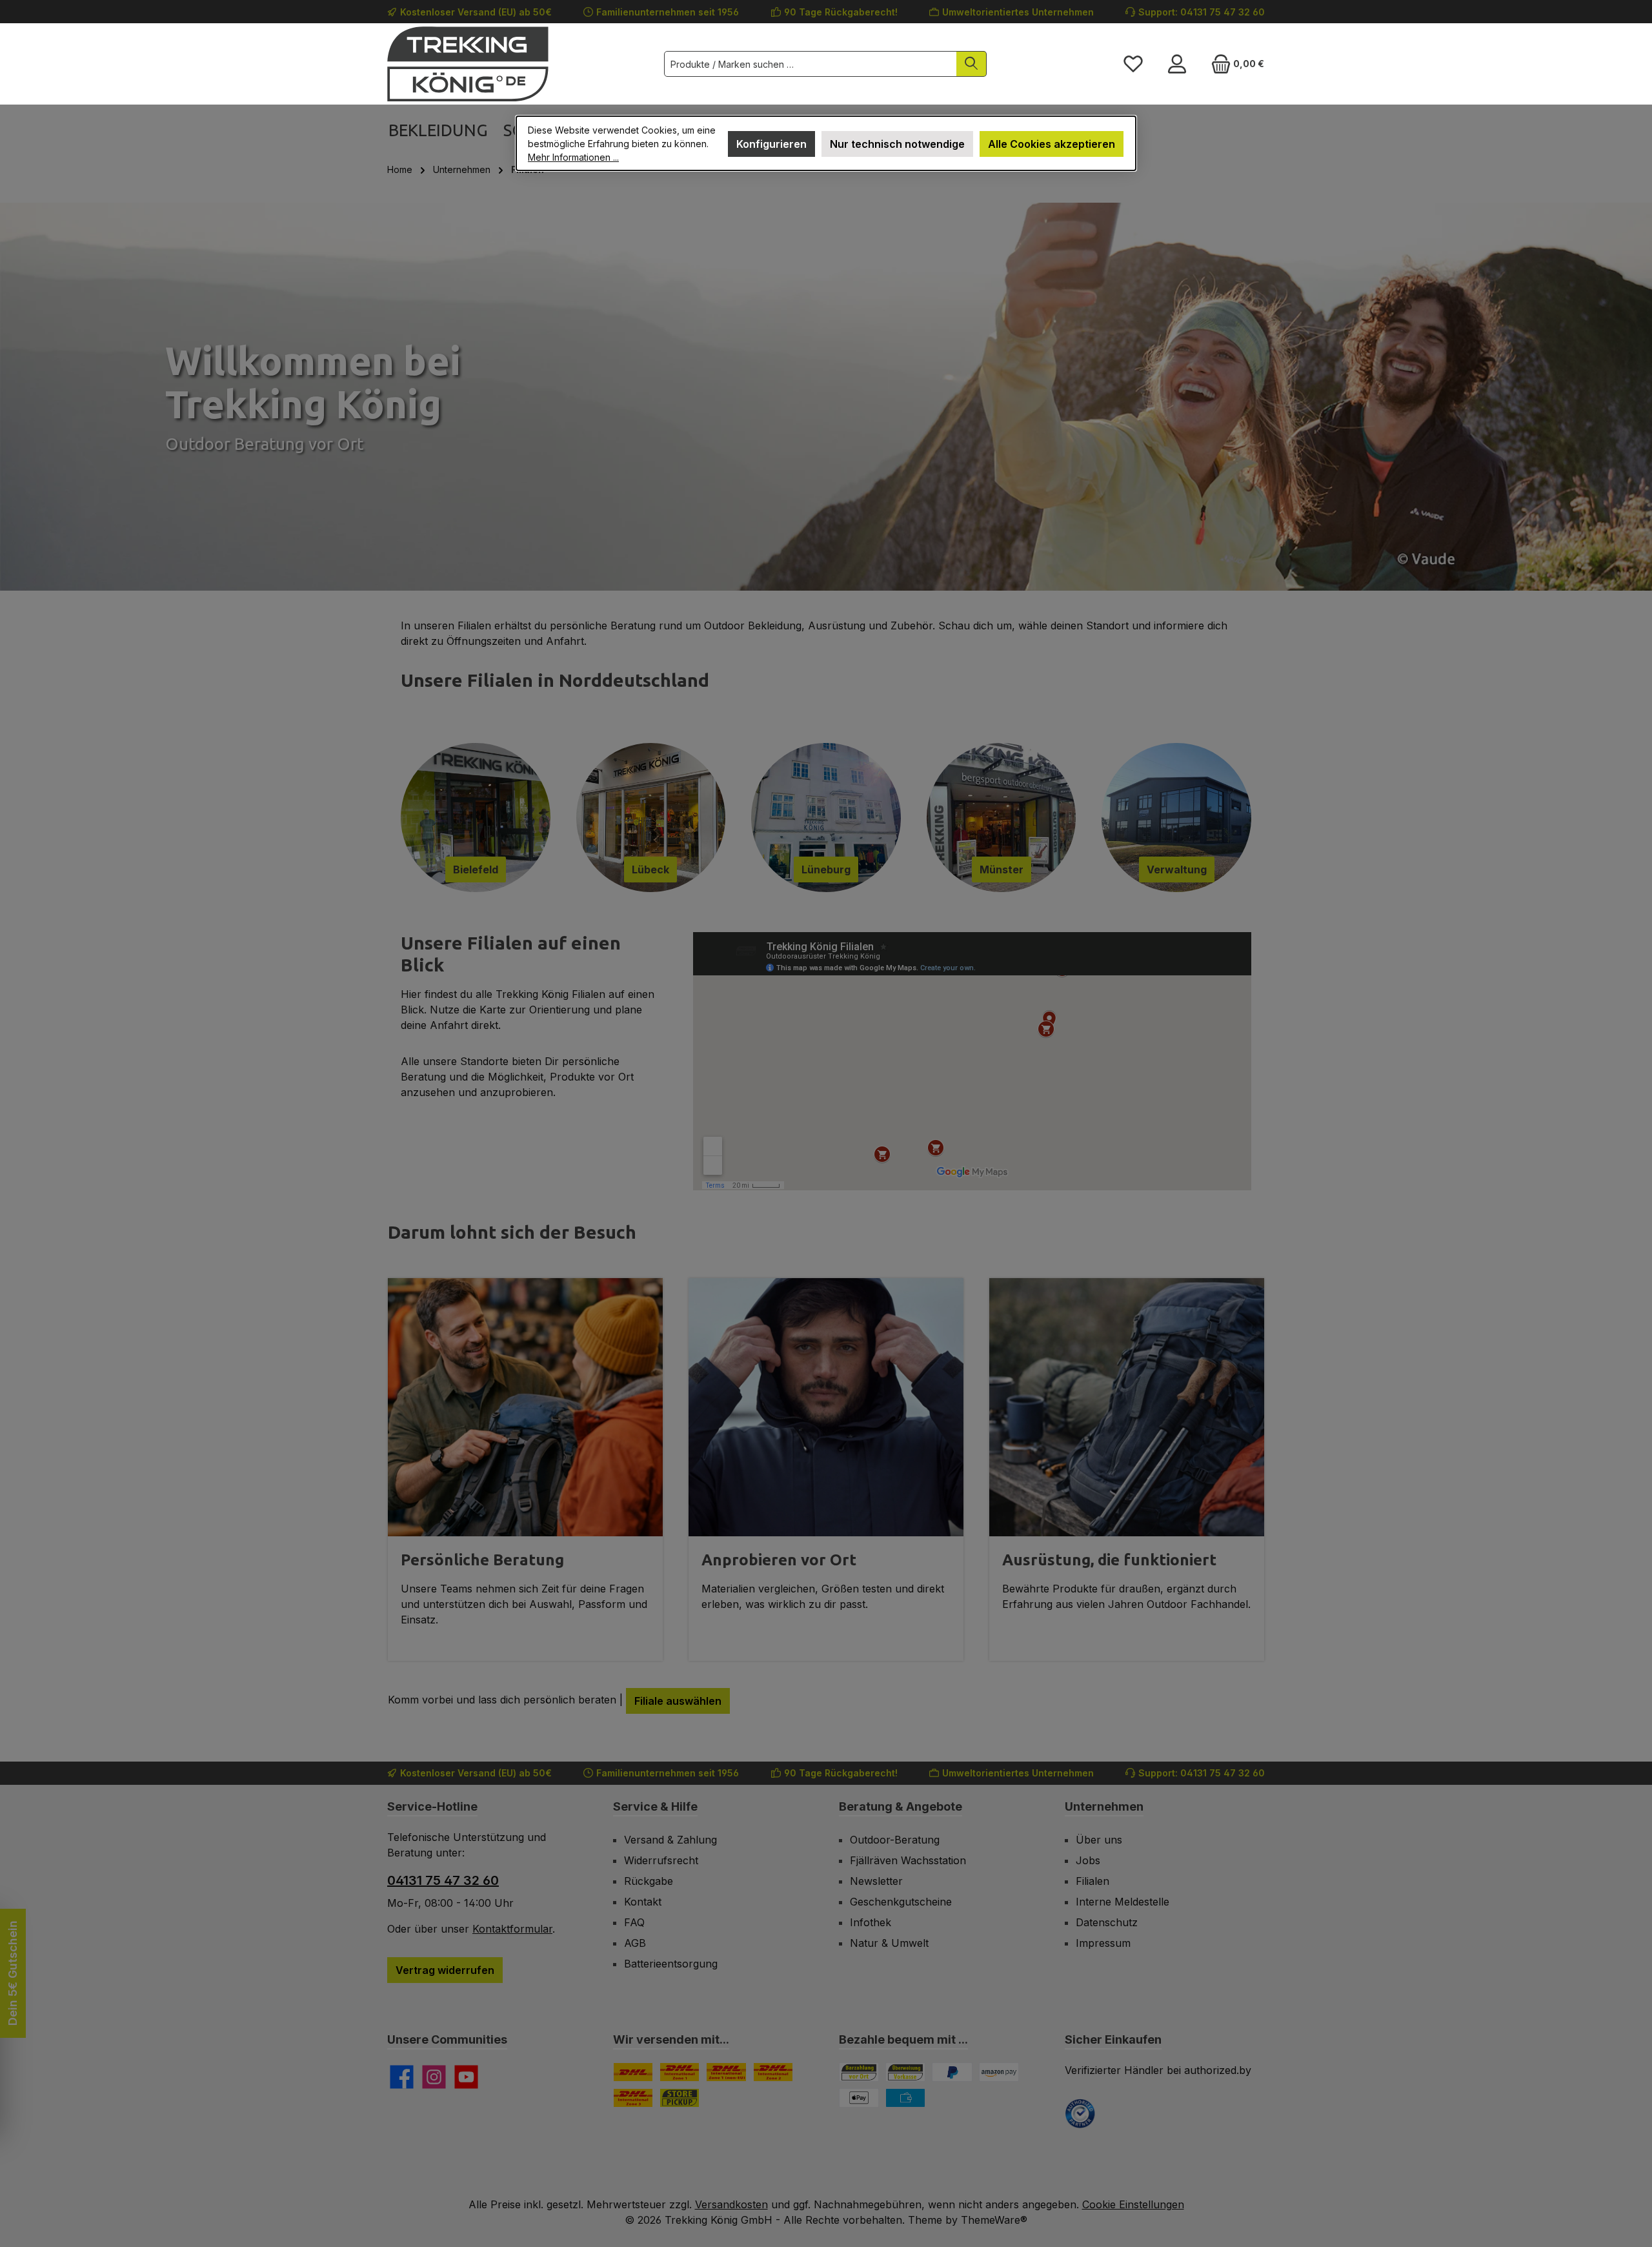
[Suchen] (972, 64)
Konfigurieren (771, 144)
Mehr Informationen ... (573, 157)
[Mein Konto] (1177, 64)
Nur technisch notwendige (897, 144)
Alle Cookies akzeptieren (1052, 144)
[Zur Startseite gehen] (468, 64)
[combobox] (811, 64)
